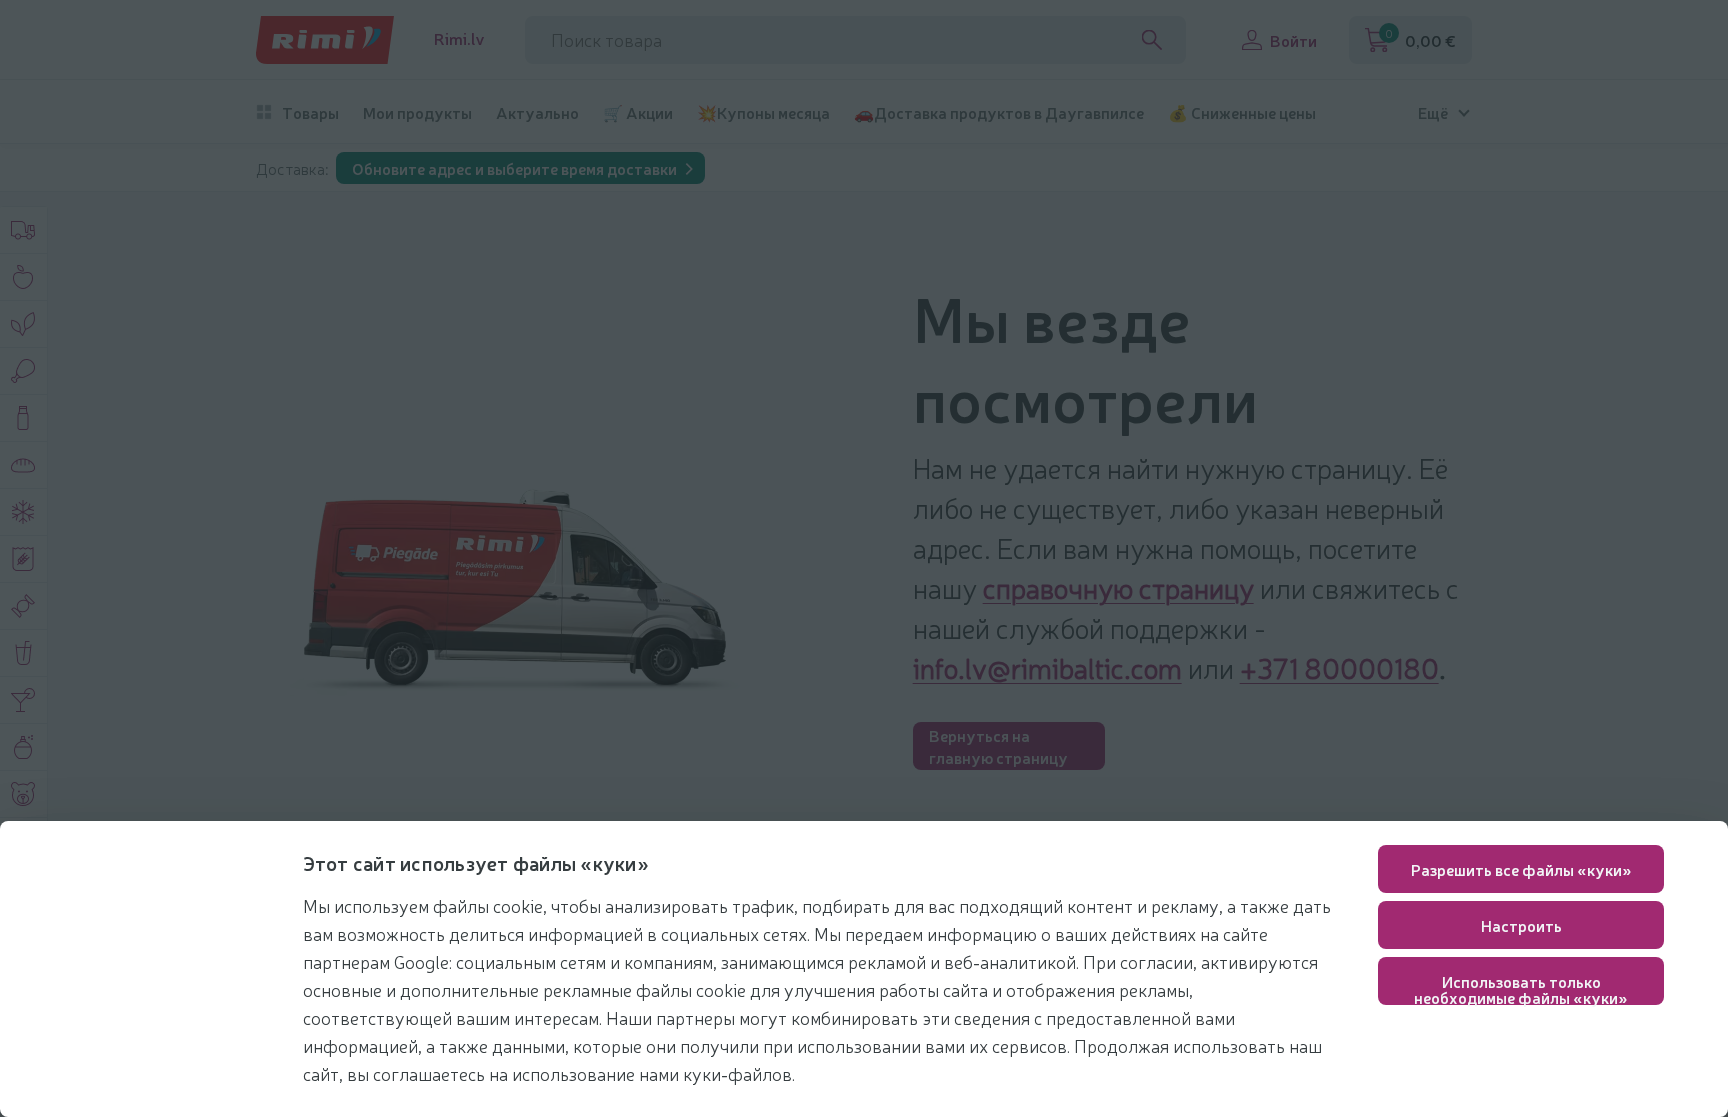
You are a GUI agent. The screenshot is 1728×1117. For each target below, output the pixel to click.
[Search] (1152, 40)
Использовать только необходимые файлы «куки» (1521, 987)
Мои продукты (417, 112)
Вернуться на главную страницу (998, 746)
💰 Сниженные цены (1242, 112)
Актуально (537, 112)
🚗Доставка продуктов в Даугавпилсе (999, 112)
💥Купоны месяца (763, 112)
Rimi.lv (459, 38)
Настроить (1521, 925)
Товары (310, 112)
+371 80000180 (1339, 667)
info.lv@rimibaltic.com (1047, 667)
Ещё (1433, 112)
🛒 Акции (638, 112)
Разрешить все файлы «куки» (1521, 869)
